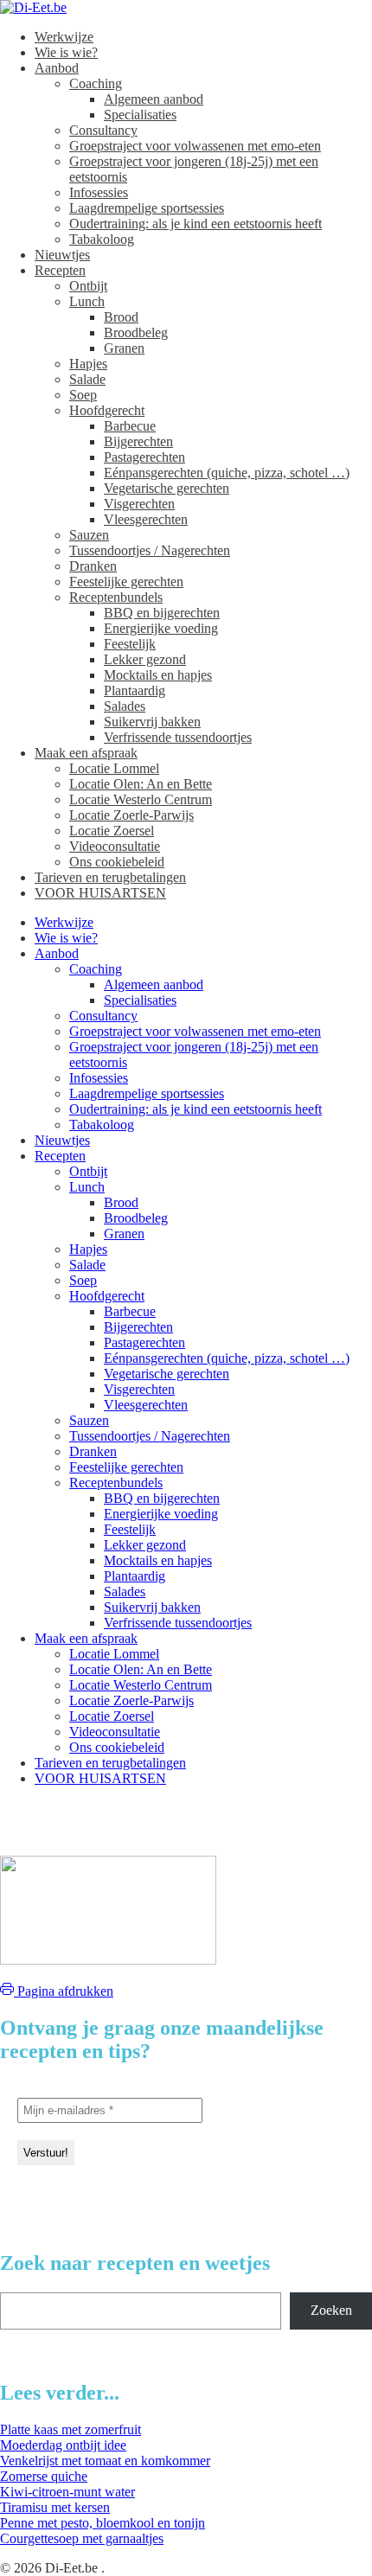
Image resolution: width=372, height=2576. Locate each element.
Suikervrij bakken (152, 722)
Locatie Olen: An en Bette (141, 784)
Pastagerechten (144, 457)
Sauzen (89, 535)
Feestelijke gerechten (126, 582)
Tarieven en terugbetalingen (110, 877)
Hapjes (88, 364)
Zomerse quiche (44, 2476)
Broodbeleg (136, 332)
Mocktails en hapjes (158, 675)
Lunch (87, 301)
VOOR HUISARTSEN (100, 893)
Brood (121, 317)
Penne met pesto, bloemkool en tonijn (103, 2523)
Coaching (96, 83)
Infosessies (99, 192)
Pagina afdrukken (64, 1991)
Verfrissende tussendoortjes (178, 737)
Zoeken (331, 2310)
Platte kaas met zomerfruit (71, 2429)
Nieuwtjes (62, 255)
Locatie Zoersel (112, 831)
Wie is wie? (66, 52)
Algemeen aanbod (154, 99)
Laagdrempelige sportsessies (147, 208)
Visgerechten (139, 504)
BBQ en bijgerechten (162, 613)
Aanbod (57, 68)
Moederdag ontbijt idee (63, 2445)
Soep (83, 395)
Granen (124, 348)
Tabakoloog (102, 239)
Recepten (60, 270)
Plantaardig (135, 690)
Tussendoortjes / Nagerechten (150, 550)
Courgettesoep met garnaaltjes (82, 2538)
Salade (87, 379)
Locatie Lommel (114, 768)
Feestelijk (130, 644)
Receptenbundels (116, 597)
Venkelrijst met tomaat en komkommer (105, 2461)
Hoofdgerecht (107, 410)
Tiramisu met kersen (55, 2507)
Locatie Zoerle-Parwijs (131, 815)
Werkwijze (64, 37)
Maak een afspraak (86, 753)
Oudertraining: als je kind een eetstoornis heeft (196, 224)
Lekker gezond (145, 659)
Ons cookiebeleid (117, 862)
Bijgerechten (138, 441)
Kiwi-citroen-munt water (67, 2492)
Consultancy (103, 130)
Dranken (93, 566)
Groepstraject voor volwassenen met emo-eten (195, 146)
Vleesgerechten (146, 519)
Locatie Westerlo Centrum (141, 799)
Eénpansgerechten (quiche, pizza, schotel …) (227, 473)
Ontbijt (88, 286)
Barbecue (130, 426)
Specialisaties (140, 115)
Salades (125, 706)
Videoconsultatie (115, 846)
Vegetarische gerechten (167, 488)
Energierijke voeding (161, 628)
